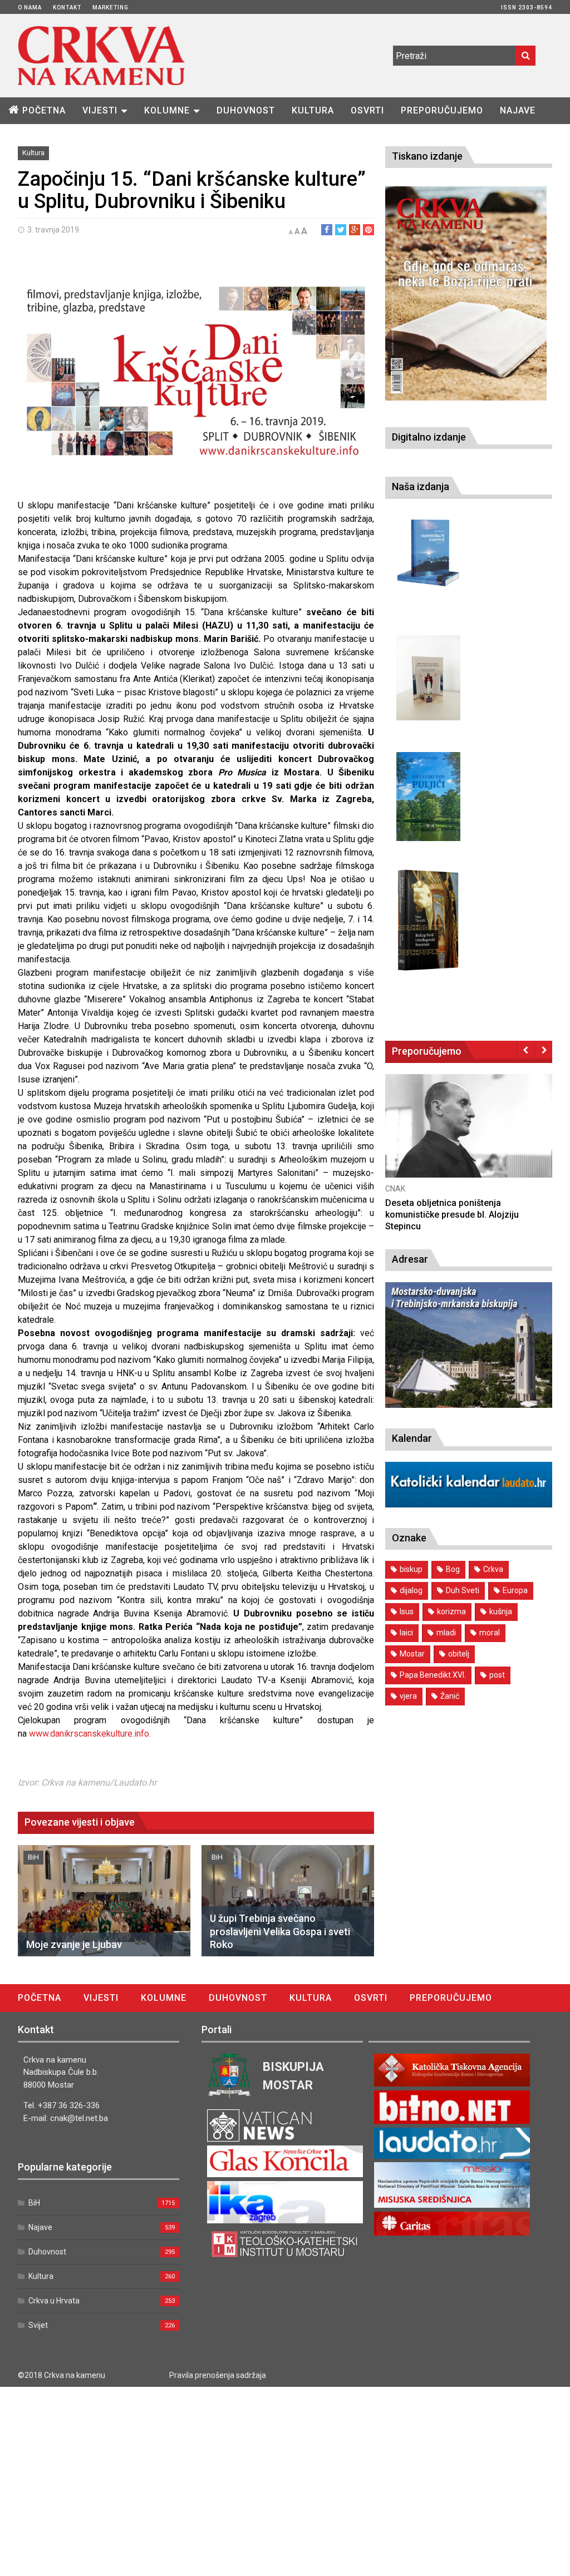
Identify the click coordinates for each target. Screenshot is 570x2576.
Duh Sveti (463, 1590)
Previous (526, 1050)
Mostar (412, 1654)
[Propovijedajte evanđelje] (428, 553)
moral (490, 1633)
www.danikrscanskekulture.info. (90, 1734)
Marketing (110, 8)
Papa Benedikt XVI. (433, 1675)
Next (544, 1050)
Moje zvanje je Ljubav (74, 1944)
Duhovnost (246, 110)
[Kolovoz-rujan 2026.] (466, 293)
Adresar (410, 1259)
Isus (407, 1611)
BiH (33, 1857)
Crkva (493, 1569)
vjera (408, 1696)
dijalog (411, 1590)
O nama (30, 8)
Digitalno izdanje (429, 437)
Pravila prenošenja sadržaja (218, 2375)
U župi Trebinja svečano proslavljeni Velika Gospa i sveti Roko (280, 1931)
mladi (446, 1633)
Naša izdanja (421, 486)
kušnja (501, 1611)
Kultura (313, 110)
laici (406, 1633)
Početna (44, 110)
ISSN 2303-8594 (527, 8)
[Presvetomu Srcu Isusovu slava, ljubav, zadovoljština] (428, 678)
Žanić (450, 1696)
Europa (515, 1590)
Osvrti (367, 110)
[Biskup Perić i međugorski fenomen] (428, 921)
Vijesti (100, 110)
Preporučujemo (442, 110)
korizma (451, 1611)
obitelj (459, 1654)
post (497, 1675)
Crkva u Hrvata (54, 2301)
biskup (411, 1569)
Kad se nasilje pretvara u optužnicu (456, 1203)
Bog (453, 1569)
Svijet (38, 2325)
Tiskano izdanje (427, 156)
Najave (518, 110)
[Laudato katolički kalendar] (469, 1504)
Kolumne (167, 110)
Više (469, 1138)
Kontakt (67, 8)
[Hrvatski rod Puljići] (428, 797)
